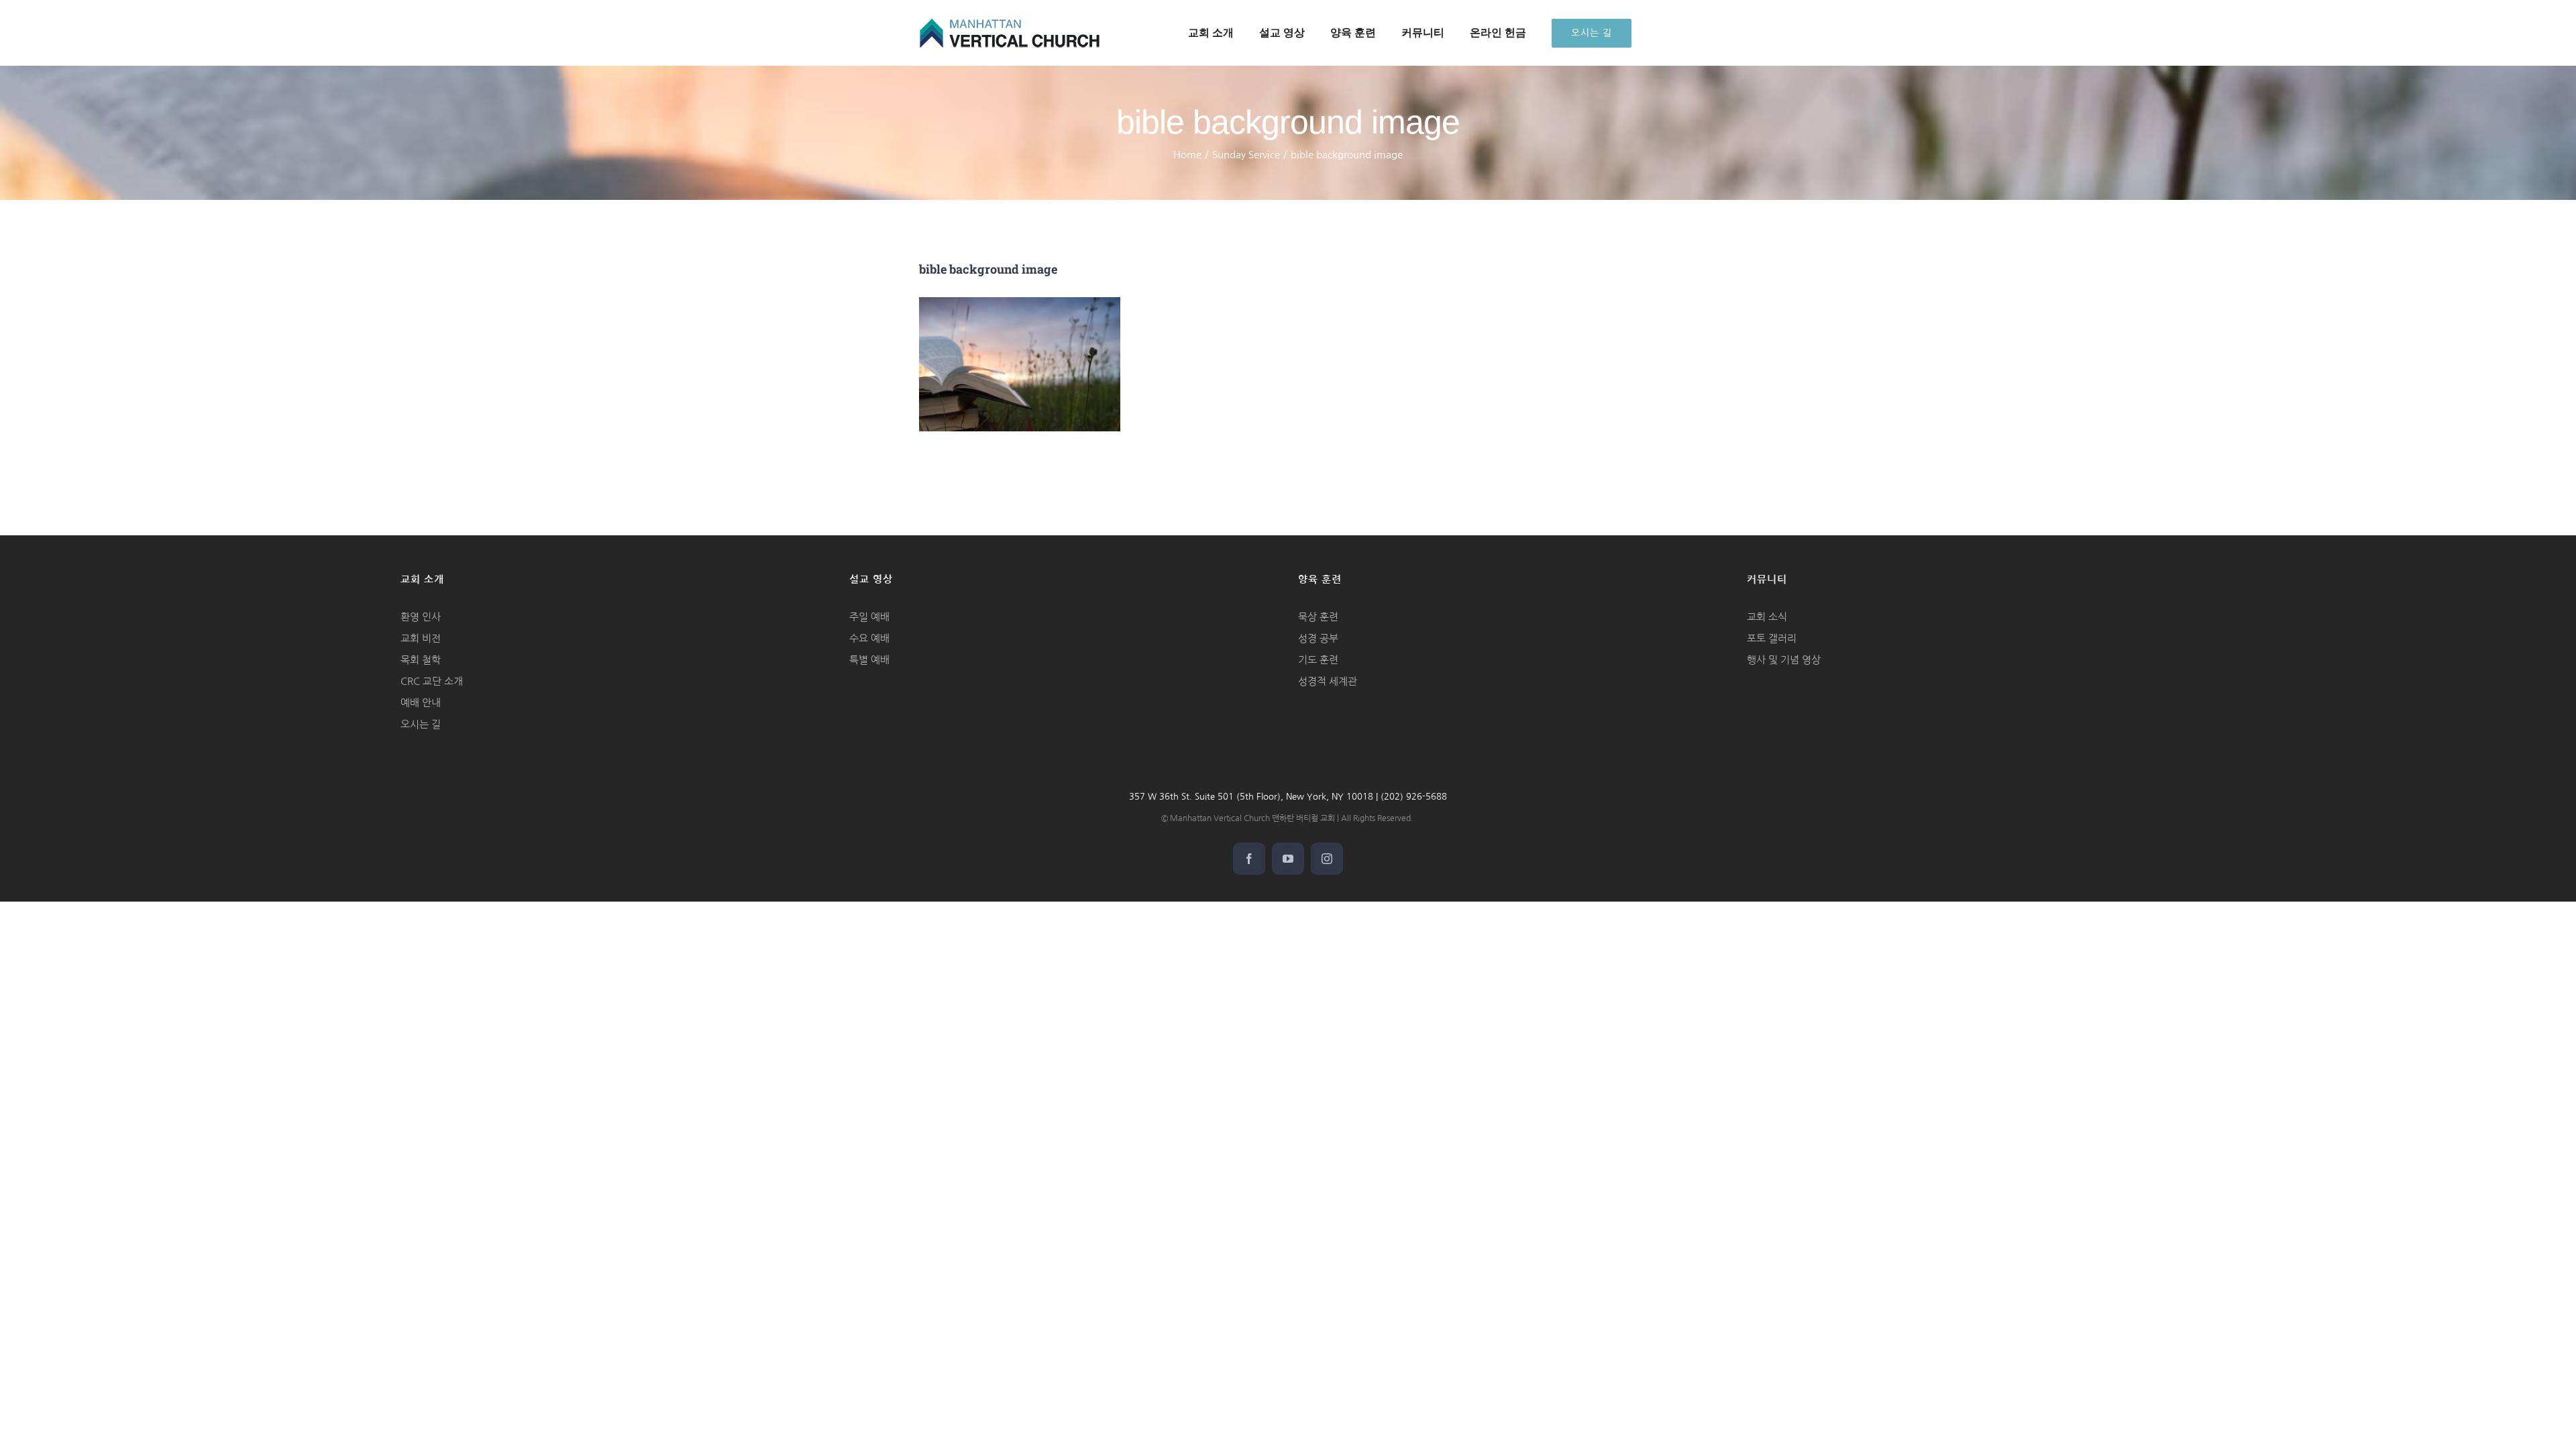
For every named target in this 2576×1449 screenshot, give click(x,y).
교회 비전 (421, 638)
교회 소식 (1767, 617)
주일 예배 (869, 617)
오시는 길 (421, 724)
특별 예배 (869, 660)
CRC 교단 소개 (432, 681)
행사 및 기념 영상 (1784, 660)
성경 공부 (1318, 638)
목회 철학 (421, 660)
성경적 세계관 (1328, 681)
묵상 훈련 (1318, 617)
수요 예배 (869, 638)
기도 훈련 (1318, 660)
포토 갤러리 (1772, 638)
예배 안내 (421, 703)
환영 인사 (421, 617)
